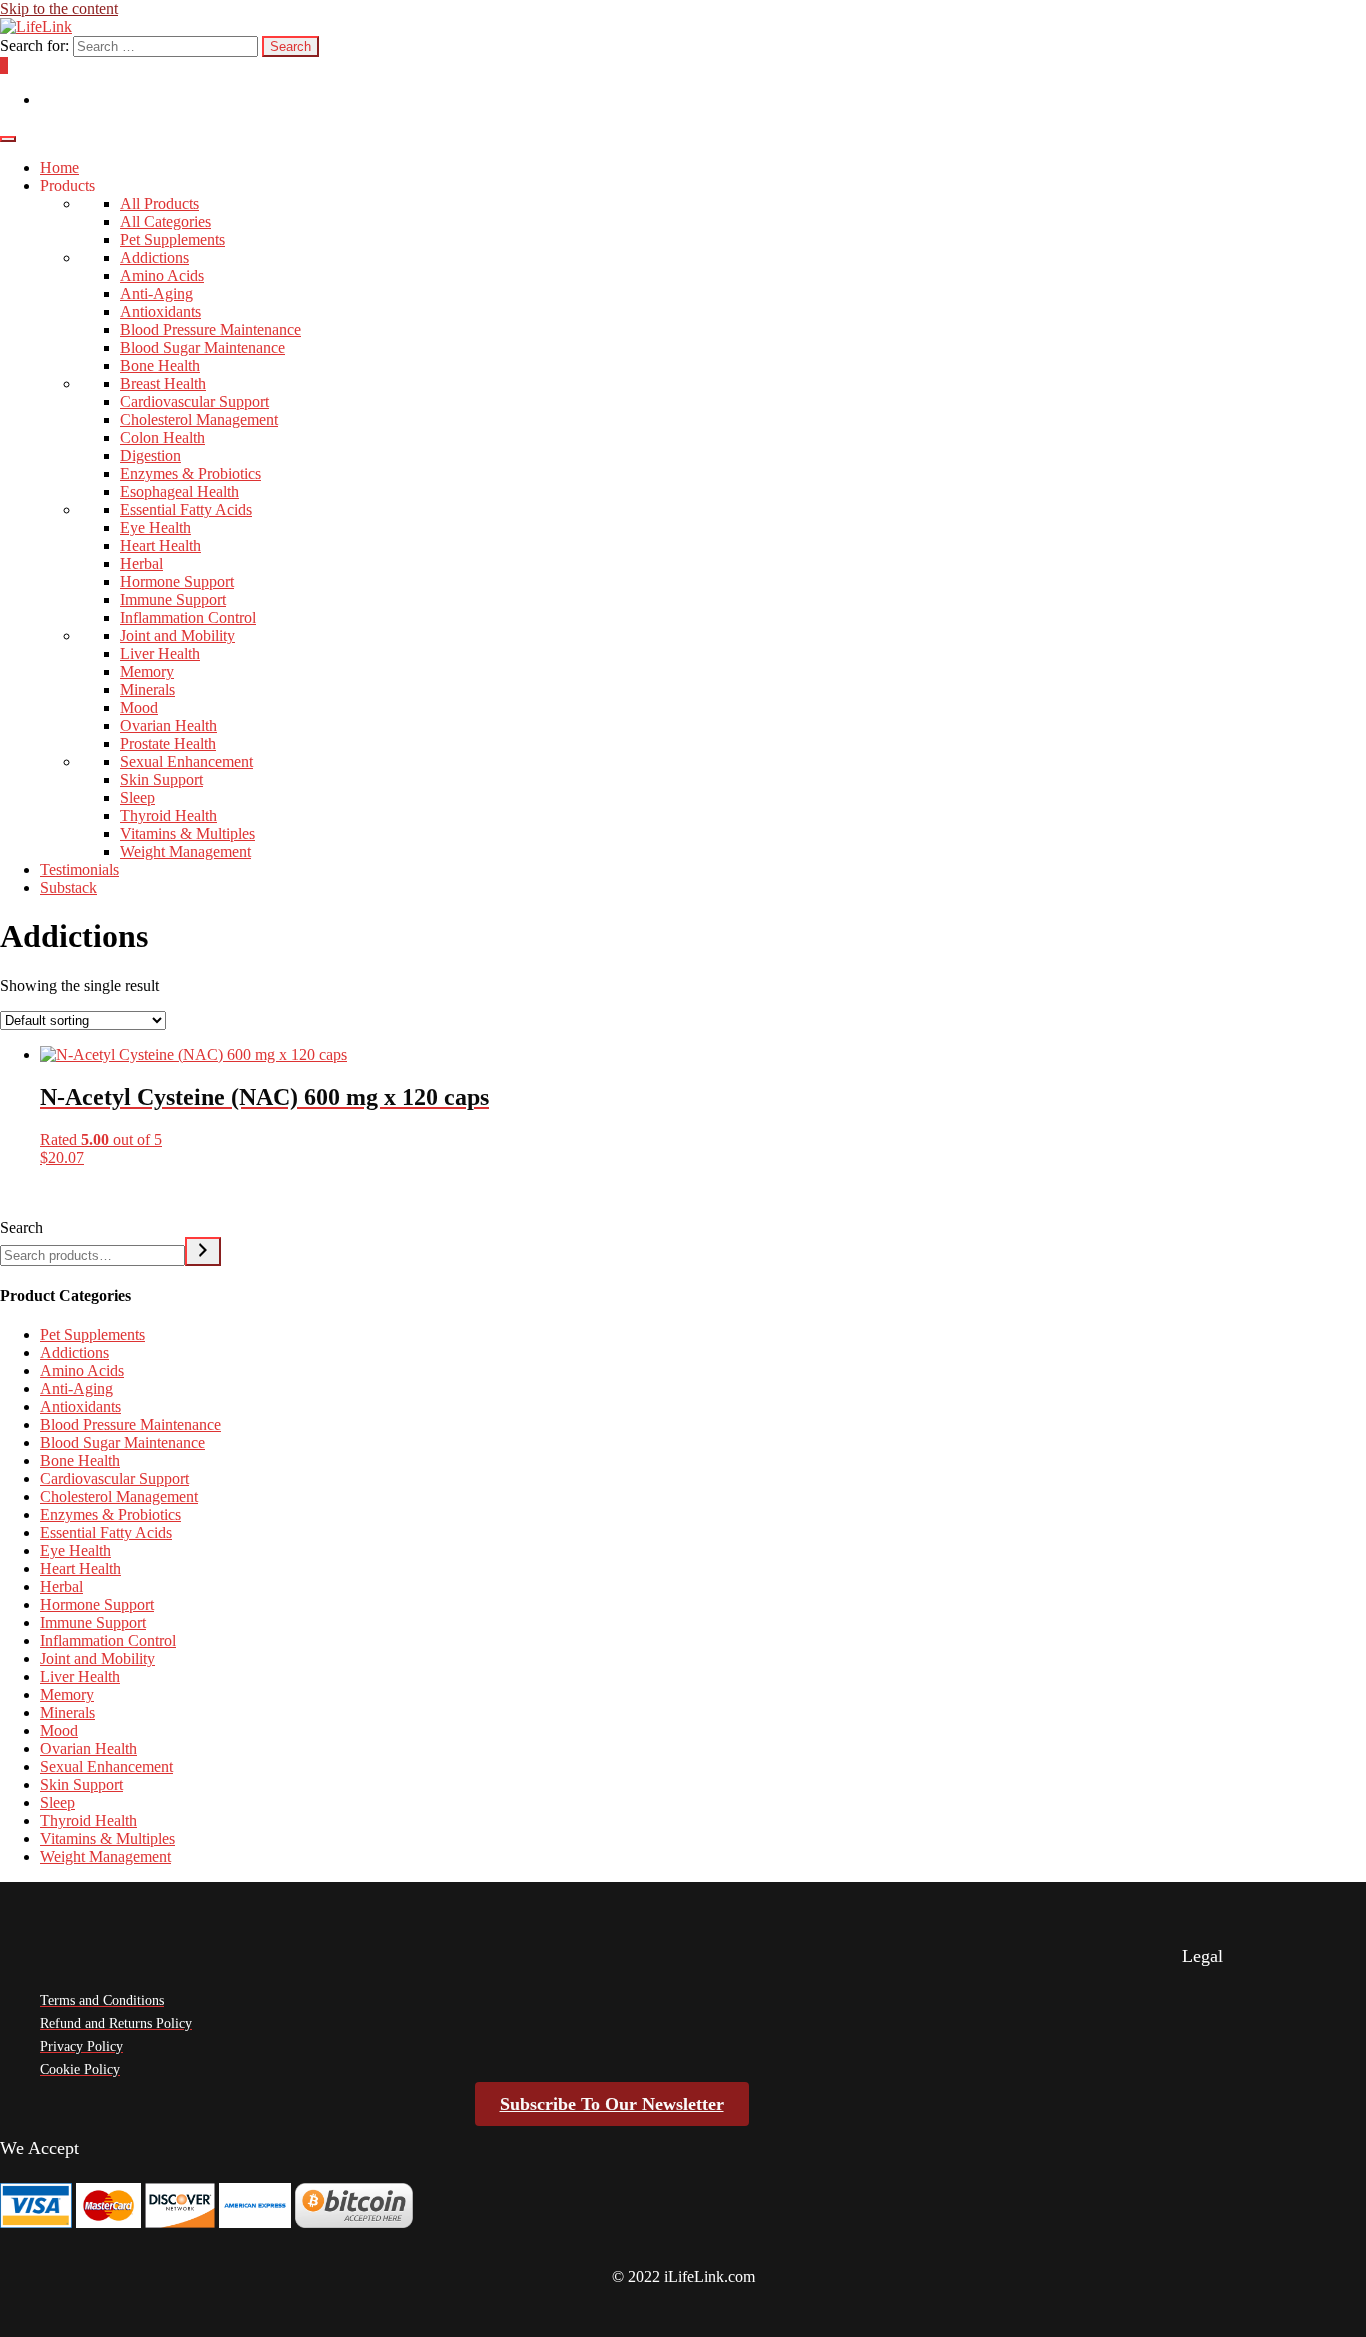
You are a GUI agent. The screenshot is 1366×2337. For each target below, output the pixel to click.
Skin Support (161, 779)
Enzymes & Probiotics (190, 473)
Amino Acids (162, 275)
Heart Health (160, 545)
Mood (139, 707)
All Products (159, 203)
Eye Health (155, 527)
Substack (68, 887)
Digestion (150, 455)
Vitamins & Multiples (187, 833)
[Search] (203, 1251)
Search (21, 1227)
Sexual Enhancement (186, 761)
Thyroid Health (168, 815)
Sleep (137, 797)
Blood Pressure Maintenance (210, 329)
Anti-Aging (156, 293)
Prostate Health (168, 743)
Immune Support (173, 599)
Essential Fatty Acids (186, 509)
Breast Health (163, 383)
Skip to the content (59, 8)
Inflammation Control (188, 617)
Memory (147, 671)
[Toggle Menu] (8, 139)
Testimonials (79, 869)
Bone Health (160, 365)
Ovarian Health (168, 725)
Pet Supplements (172, 239)
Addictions (154, 257)
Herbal (141, 563)
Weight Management (185, 851)
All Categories (165, 221)
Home (59, 167)
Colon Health (162, 437)
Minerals (147, 689)
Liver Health (160, 653)
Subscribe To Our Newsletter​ (612, 2104)
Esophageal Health (179, 491)
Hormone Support (177, 581)
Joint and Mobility (177, 635)
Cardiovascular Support (194, 401)
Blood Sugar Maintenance (202, 347)
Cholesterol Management (199, 419)
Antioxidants (160, 311)
